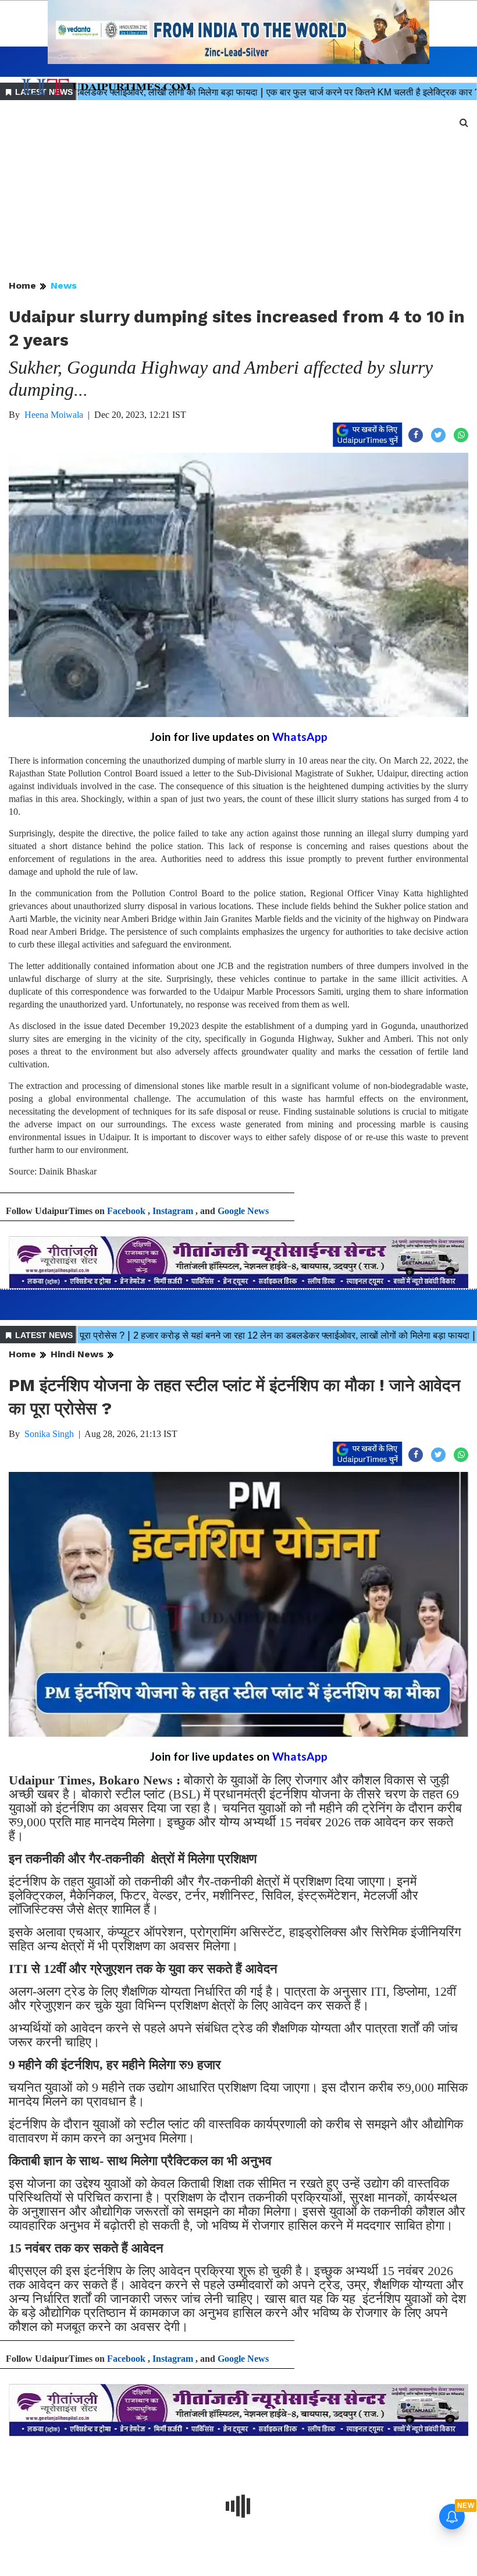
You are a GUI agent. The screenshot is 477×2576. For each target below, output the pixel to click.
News (64, 285)
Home (22, 285)
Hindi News (77, 1354)
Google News (243, 1211)
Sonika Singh (49, 1434)
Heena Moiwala (54, 415)
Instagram (173, 1211)
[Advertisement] (238, 191)
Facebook (126, 1211)
